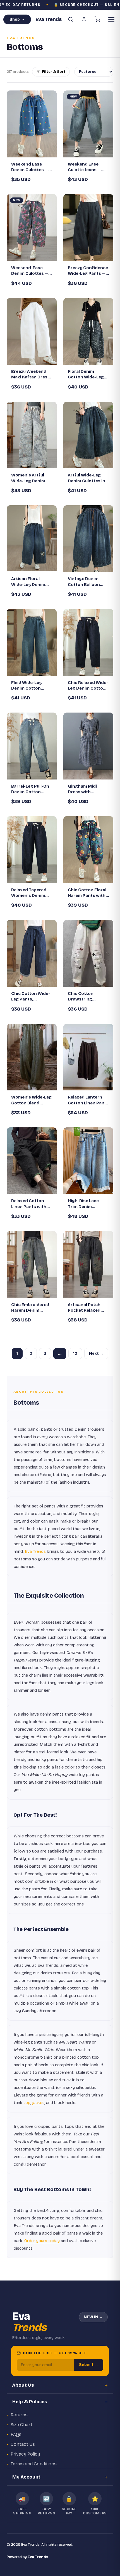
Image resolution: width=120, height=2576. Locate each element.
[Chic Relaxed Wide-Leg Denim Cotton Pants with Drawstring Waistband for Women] (88, 642)
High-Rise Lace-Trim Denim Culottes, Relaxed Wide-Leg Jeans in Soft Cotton (87, 1204)
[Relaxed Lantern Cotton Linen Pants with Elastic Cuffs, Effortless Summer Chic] (88, 1057)
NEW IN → (93, 2317)
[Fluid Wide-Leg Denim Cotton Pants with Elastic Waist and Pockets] (32, 642)
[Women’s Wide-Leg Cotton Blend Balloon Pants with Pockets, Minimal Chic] (32, 1057)
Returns (19, 2415)
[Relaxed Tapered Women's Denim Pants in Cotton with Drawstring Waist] (32, 850)
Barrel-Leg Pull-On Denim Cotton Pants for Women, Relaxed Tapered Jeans (30, 789)
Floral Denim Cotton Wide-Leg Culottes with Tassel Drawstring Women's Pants (87, 374)
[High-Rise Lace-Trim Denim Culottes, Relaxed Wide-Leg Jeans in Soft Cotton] (88, 1161)
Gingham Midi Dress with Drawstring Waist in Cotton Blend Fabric (87, 789)
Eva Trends (35, 1551)
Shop (15, 19)
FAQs (16, 2434)
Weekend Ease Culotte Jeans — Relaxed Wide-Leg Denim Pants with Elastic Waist (87, 167)
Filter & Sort (54, 72)
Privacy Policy (25, 2454)
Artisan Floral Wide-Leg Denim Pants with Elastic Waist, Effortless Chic (30, 582)
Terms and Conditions (34, 2464)
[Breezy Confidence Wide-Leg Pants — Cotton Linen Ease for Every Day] (88, 228)
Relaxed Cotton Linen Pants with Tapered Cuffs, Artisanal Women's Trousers (31, 1204)
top (27, 2103)
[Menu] (111, 19)
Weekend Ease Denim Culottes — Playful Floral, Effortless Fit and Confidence (30, 167)
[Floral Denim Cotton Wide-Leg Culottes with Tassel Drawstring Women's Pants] (88, 331)
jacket (38, 2103)
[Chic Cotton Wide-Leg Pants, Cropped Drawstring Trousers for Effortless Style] (32, 953)
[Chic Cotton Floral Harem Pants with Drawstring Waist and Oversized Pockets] (88, 850)
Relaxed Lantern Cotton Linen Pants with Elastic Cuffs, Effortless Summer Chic (88, 1100)
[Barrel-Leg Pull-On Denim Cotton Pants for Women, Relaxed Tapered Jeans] (32, 746)
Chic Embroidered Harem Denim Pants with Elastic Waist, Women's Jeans (30, 1308)
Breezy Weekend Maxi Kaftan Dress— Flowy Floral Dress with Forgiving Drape (31, 374)
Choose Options (35, 148)
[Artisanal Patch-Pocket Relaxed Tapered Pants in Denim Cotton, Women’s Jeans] (88, 1264)
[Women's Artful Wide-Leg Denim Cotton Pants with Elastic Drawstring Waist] (32, 435)
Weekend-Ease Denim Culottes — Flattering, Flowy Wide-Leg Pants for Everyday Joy (32, 271)
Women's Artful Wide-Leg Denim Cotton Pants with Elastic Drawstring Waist (31, 478)
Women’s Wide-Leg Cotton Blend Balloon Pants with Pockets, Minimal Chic (31, 1100)
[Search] (71, 19)
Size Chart (21, 2425)
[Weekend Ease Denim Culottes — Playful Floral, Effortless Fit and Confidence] (32, 124)
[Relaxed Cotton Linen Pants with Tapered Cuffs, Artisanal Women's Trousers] (32, 1161)
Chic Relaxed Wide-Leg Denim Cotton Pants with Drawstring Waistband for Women (88, 686)
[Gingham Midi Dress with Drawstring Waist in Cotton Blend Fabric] (88, 746)
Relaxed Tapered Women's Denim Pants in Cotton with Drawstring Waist (29, 893)
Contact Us (23, 2444)
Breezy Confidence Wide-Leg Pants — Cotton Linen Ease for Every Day (88, 271)
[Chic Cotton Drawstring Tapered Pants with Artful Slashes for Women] (88, 953)
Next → (96, 1354)
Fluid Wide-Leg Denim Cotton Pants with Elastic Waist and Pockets (31, 686)
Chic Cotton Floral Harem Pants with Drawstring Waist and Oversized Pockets (87, 893)
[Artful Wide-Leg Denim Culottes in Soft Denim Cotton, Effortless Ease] (88, 435)
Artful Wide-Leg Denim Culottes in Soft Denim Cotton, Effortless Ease (88, 478)
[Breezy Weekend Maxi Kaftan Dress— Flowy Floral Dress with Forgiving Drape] (32, 331)
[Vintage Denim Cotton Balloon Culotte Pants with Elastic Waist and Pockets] (88, 539)
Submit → (89, 2365)
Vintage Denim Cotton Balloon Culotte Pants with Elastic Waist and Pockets (88, 582)
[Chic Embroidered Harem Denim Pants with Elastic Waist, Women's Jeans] (32, 1264)
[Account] (84, 19)
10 (75, 1354)
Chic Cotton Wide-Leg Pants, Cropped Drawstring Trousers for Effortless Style (31, 997)
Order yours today (42, 2241)
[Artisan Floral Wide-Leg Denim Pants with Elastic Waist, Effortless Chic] (32, 539)
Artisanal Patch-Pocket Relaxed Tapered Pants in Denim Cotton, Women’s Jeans (86, 1308)
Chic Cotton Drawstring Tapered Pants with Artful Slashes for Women (88, 997)
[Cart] (97, 19)
